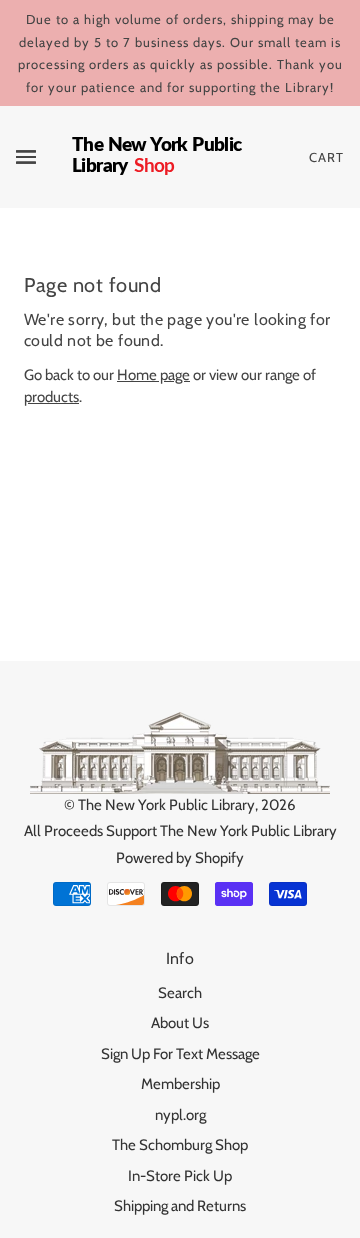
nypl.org (180, 1115)
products (51, 397)
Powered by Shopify (180, 858)
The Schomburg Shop (180, 1145)
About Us (180, 1023)
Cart (326, 157)
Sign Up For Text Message (180, 1054)
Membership (180, 1084)
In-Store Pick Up (180, 1176)
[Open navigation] (44, 157)
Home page (153, 375)
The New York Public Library (166, 805)
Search (180, 993)
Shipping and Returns (180, 1206)
